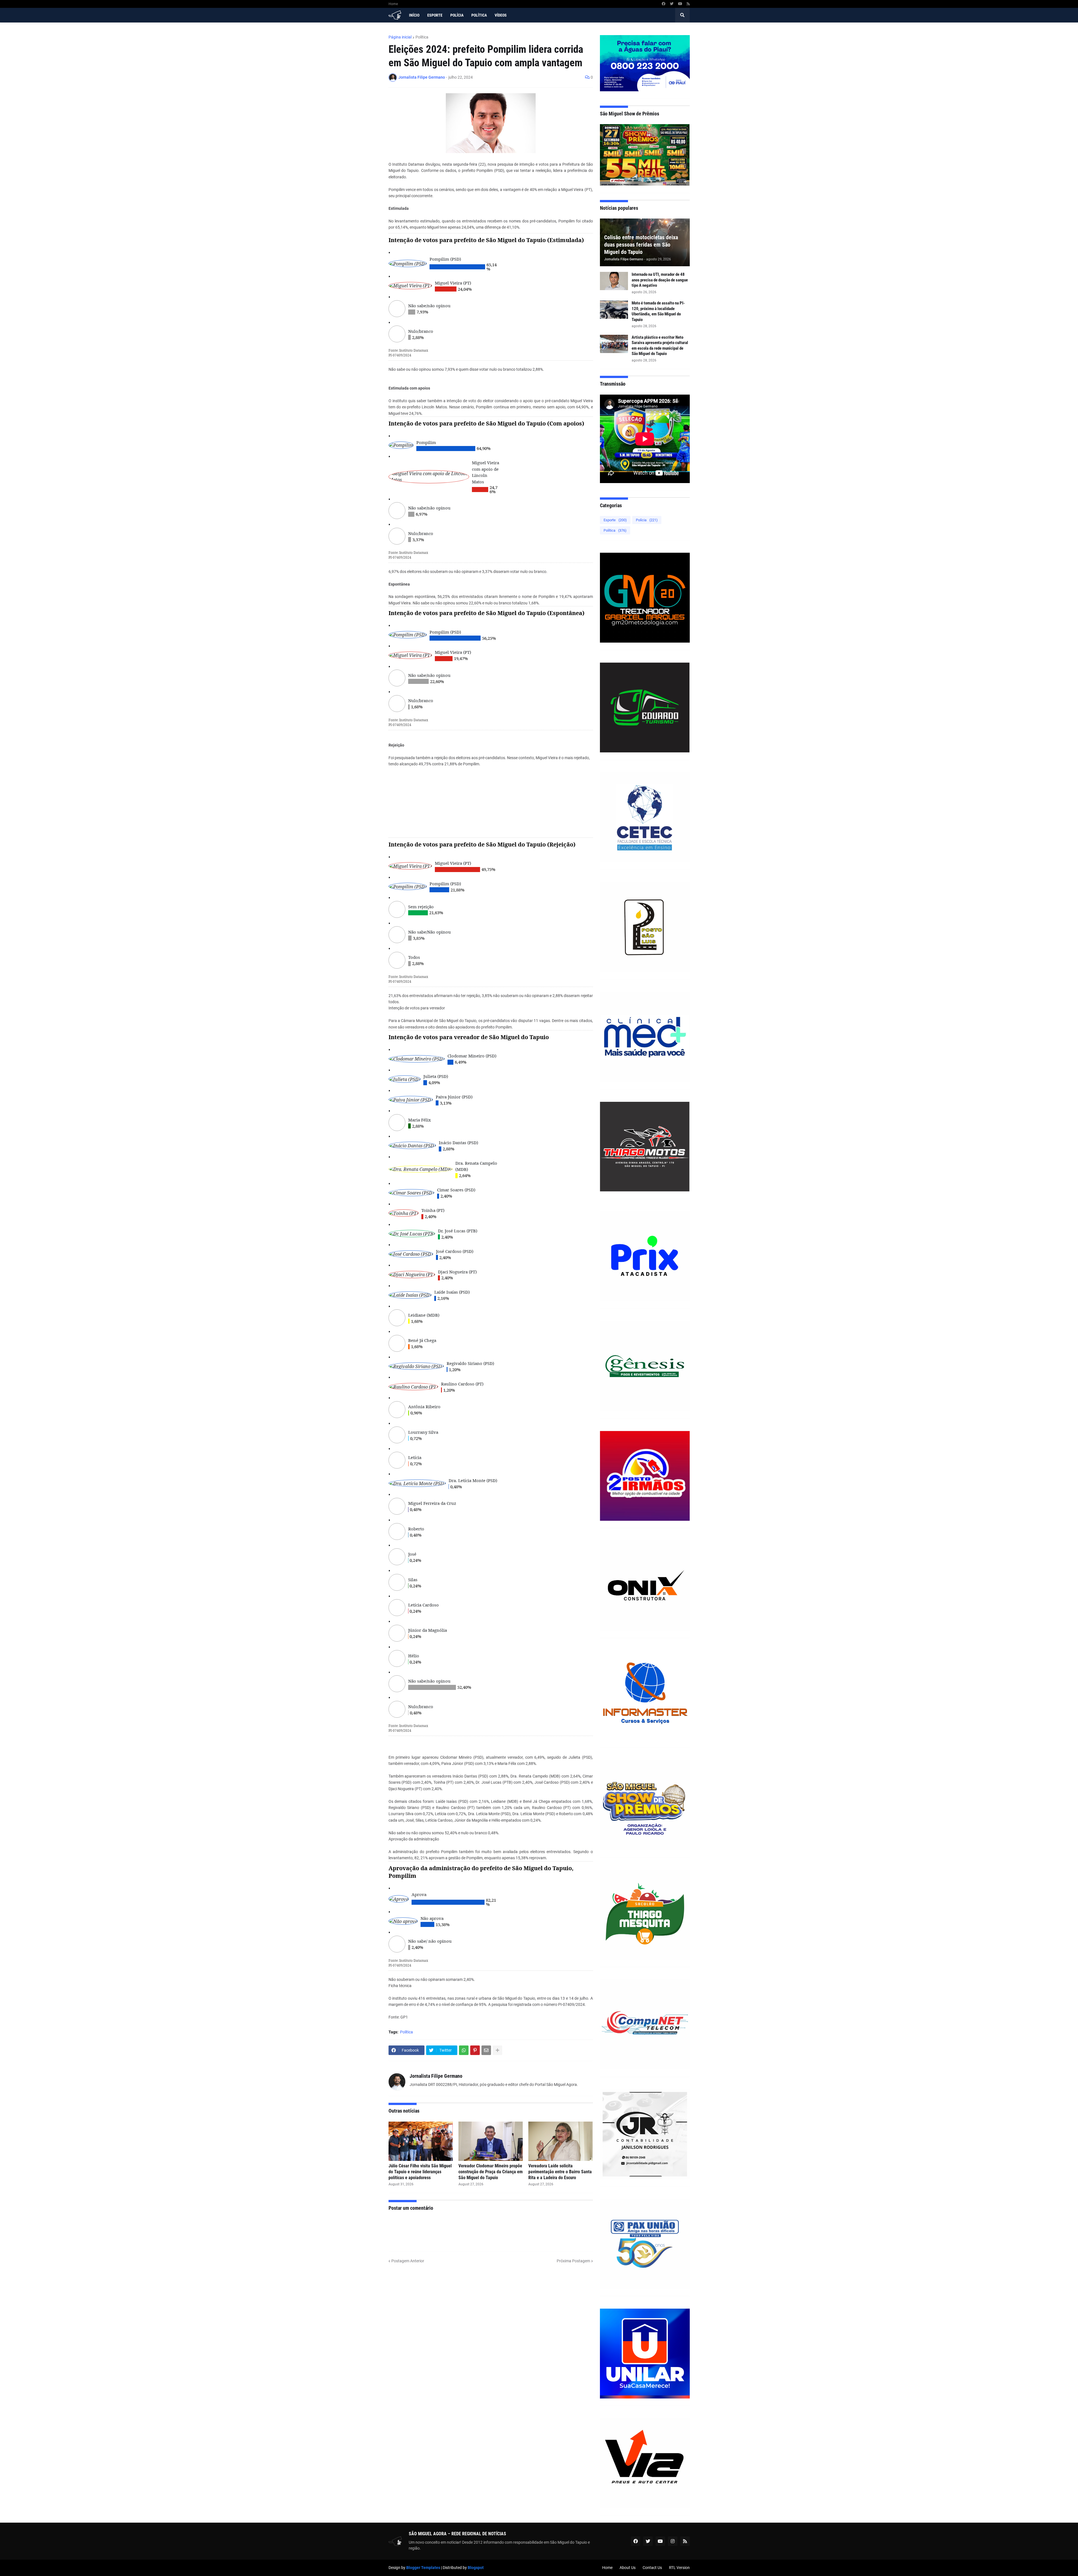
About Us (628, 2568)
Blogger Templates (423, 2568)
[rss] (688, 4)
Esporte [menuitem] (435, 15)
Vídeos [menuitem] (501, 15)
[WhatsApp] (464, 2050)
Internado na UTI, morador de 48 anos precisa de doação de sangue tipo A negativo (660, 280)
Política (422, 37)
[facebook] (664, 4)
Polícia (647, 520)
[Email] (486, 2050)
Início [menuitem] (414, 15)
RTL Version (679, 2568)
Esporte (615, 520)
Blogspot (476, 2568)
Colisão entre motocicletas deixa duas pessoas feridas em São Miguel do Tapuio (641, 245)
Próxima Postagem (573, 2261)
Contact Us (652, 2568)
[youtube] (680, 4)
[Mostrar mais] (497, 2050)
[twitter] (672, 4)
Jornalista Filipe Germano (436, 2076)
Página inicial (400, 37)
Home (393, 4)
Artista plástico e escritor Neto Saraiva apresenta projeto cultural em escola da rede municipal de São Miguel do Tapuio (660, 346)
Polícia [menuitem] (457, 15)
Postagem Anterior (408, 2261)
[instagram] (673, 2541)
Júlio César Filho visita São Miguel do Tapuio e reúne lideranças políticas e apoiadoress (420, 2172)
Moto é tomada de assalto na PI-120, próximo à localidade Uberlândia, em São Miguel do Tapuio (658, 311)
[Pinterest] (475, 2050)
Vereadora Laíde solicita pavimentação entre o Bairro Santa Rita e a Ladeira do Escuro (560, 2172)
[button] (682, 15)
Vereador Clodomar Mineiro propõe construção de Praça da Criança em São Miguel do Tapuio (491, 2172)
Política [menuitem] (479, 15)
